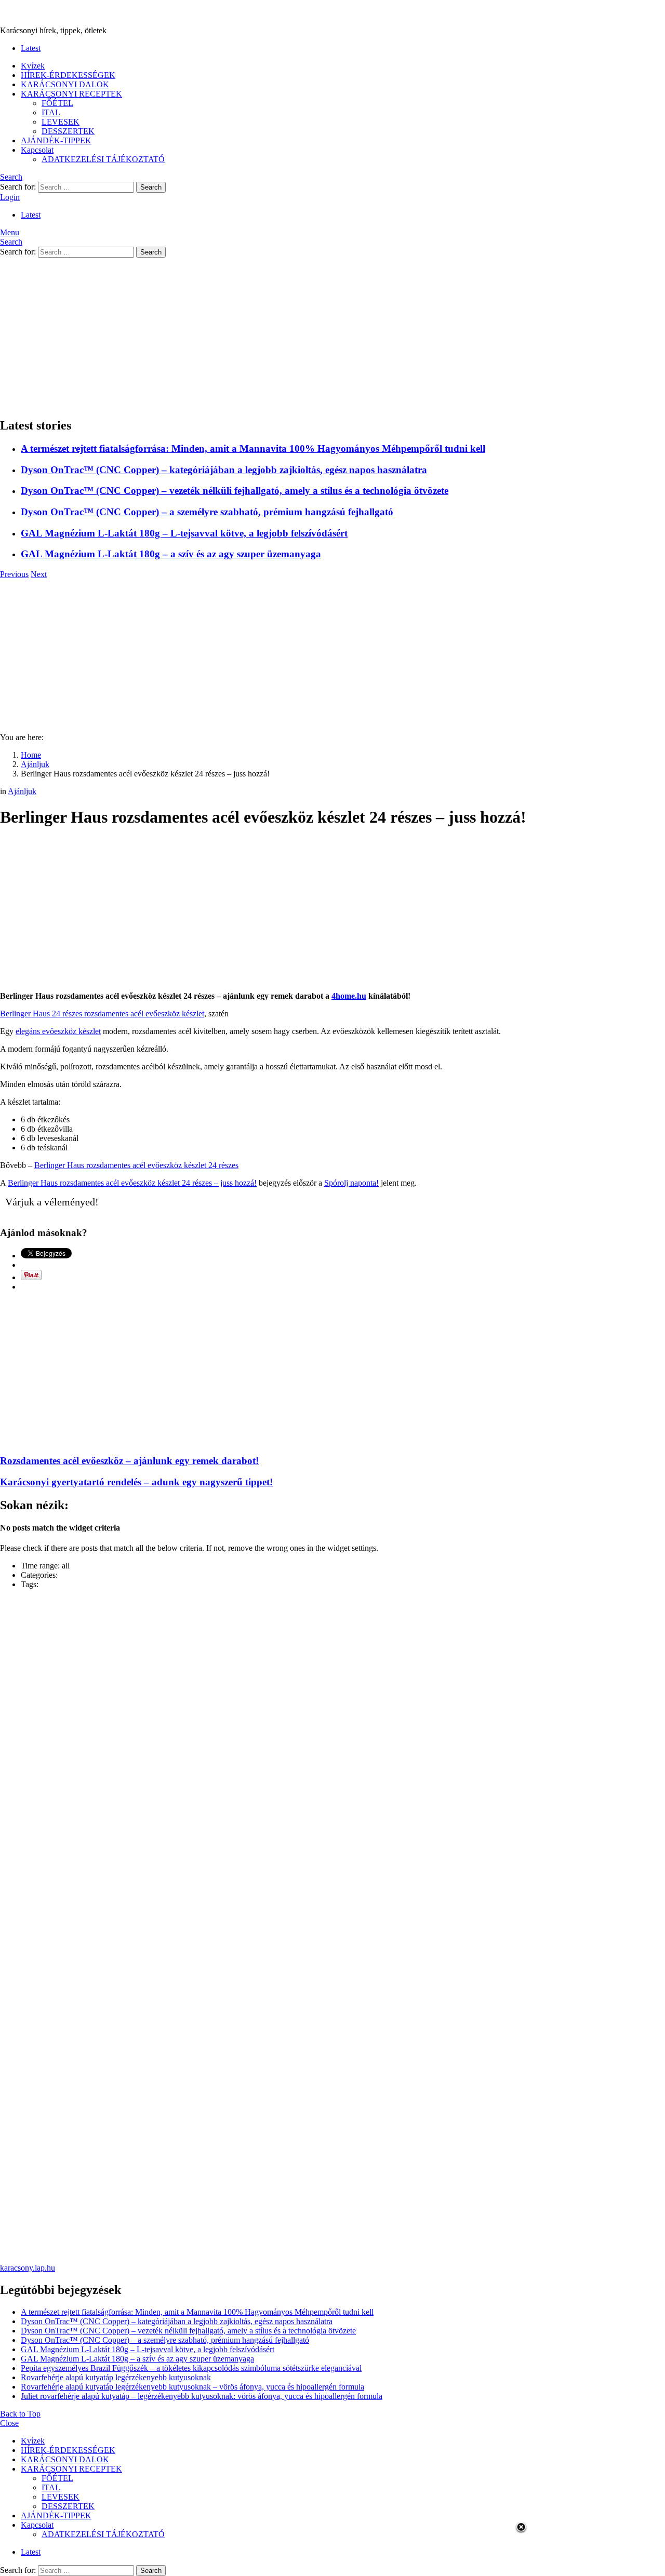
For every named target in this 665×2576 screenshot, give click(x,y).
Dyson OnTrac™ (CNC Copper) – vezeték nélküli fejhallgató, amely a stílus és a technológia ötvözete (235, 491)
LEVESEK (61, 122)
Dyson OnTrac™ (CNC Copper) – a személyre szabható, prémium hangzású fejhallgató (207, 512)
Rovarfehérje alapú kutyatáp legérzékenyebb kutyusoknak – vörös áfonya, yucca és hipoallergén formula (192, 2387)
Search (151, 187)
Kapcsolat (37, 150)
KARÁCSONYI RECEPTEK (71, 94)
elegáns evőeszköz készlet (58, 1031)
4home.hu (349, 996)
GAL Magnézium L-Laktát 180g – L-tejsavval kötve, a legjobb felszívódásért (184, 533)
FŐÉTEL (57, 103)
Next (39, 574)
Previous (14, 574)
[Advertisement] (332, 336)
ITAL (51, 112)
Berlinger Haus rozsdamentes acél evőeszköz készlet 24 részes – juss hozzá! (132, 1183)
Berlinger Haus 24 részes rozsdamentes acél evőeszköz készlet (102, 1014)
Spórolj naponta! (351, 1183)
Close (9, 2423)
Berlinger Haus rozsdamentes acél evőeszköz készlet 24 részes (136, 1165)
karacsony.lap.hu (28, 2268)
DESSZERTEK (68, 131)
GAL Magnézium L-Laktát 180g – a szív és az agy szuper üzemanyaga (171, 554)
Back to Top (20, 2414)
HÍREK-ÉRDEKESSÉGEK (68, 75)
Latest (31, 48)
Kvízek (33, 66)
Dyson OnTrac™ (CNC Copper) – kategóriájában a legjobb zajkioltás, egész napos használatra (224, 470)
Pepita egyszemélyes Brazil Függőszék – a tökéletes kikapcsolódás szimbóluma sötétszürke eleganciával (191, 2368)
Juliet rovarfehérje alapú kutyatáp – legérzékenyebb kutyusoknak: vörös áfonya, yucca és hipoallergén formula (202, 2396)
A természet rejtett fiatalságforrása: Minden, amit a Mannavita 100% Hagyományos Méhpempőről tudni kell (253, 448)
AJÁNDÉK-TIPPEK (56, 140)
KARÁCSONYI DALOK (65, 84)
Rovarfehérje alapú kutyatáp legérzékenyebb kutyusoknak (116, 2377)
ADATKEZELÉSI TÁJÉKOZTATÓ (103, 159)
